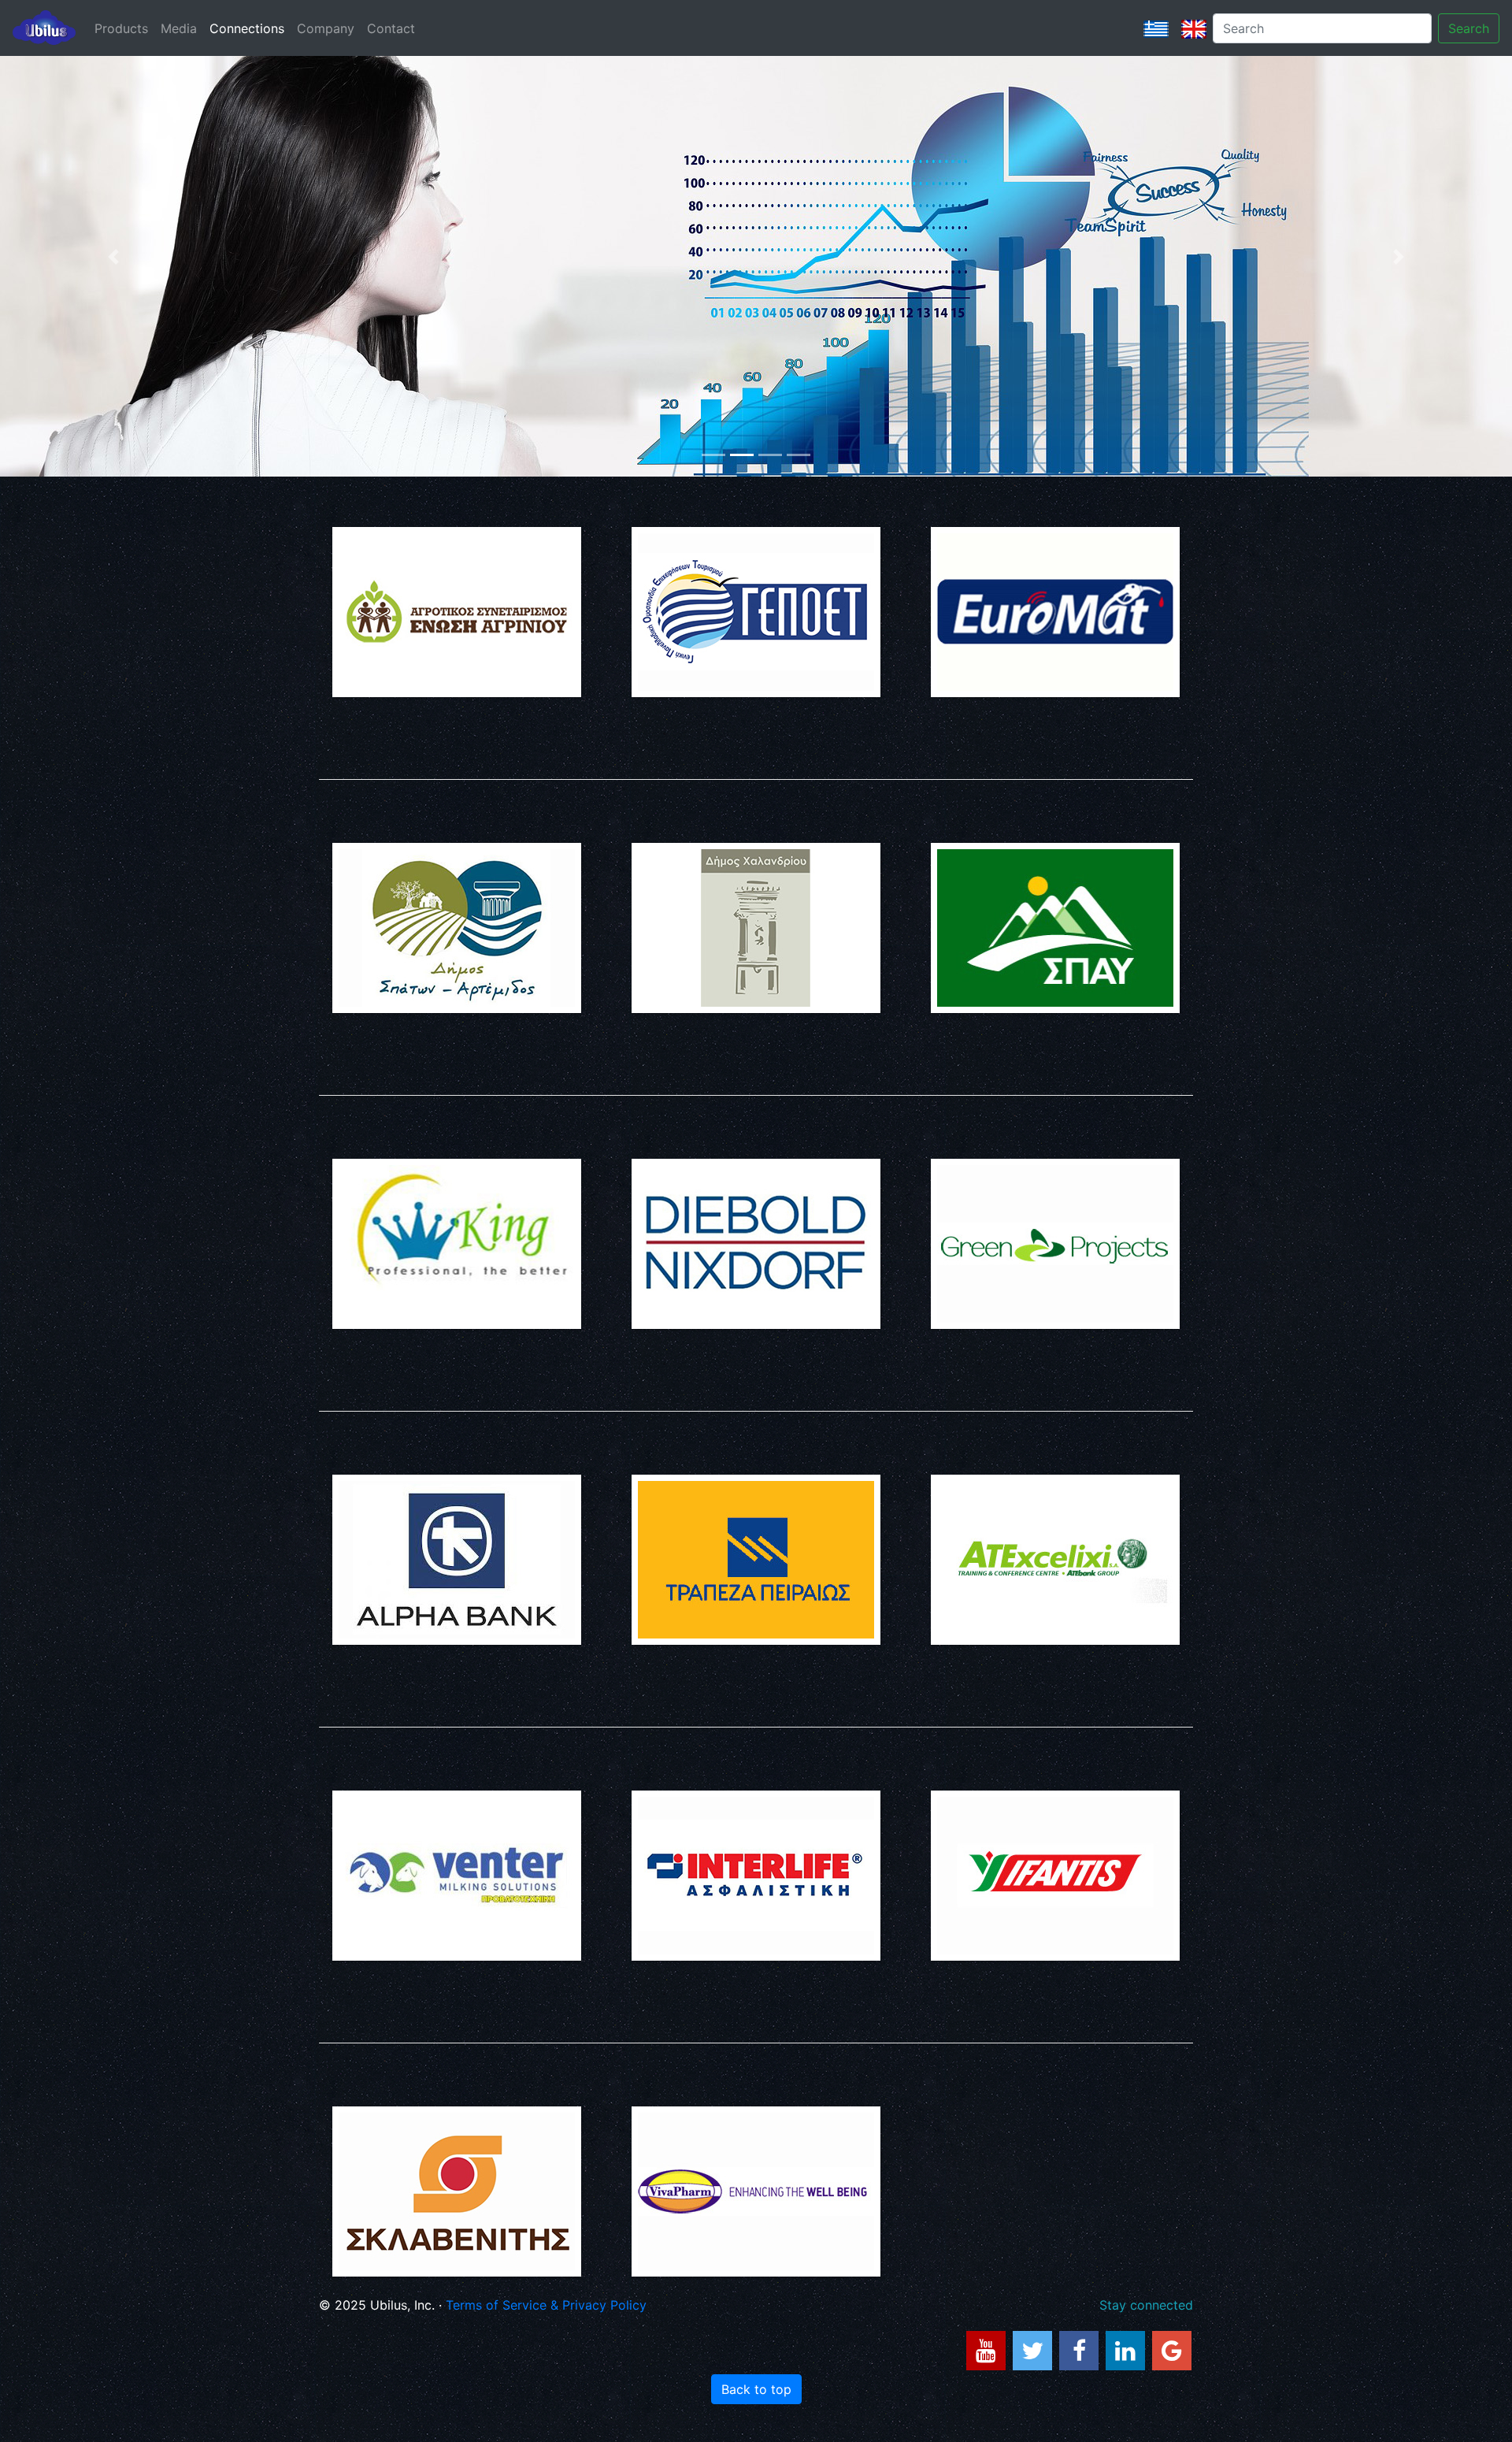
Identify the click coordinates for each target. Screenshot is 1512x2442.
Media (179, 28)
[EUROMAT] (1055, 612)
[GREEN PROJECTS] (1055, 1244)
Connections (247, 28)
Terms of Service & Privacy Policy (546, 2305)
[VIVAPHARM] (756, 2191)
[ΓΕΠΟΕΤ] (756, 612)
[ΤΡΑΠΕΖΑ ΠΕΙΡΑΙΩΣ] (756, 1560)
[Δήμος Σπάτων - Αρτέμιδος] (457, 928)
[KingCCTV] (457, 1244)
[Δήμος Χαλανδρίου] (756, 928)
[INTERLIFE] (756, 1876)
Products (121, 28)
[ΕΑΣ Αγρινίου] (457, 612)
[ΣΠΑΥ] (1055, 928)
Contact (391, 28)
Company (326, 28)
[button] (113, 257)
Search (1469, 28)
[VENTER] (457, 1876)
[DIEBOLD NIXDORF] (756, 1244)
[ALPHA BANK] (457, 1560)
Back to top (756, 2389)
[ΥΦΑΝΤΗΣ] (1055, 1876)
